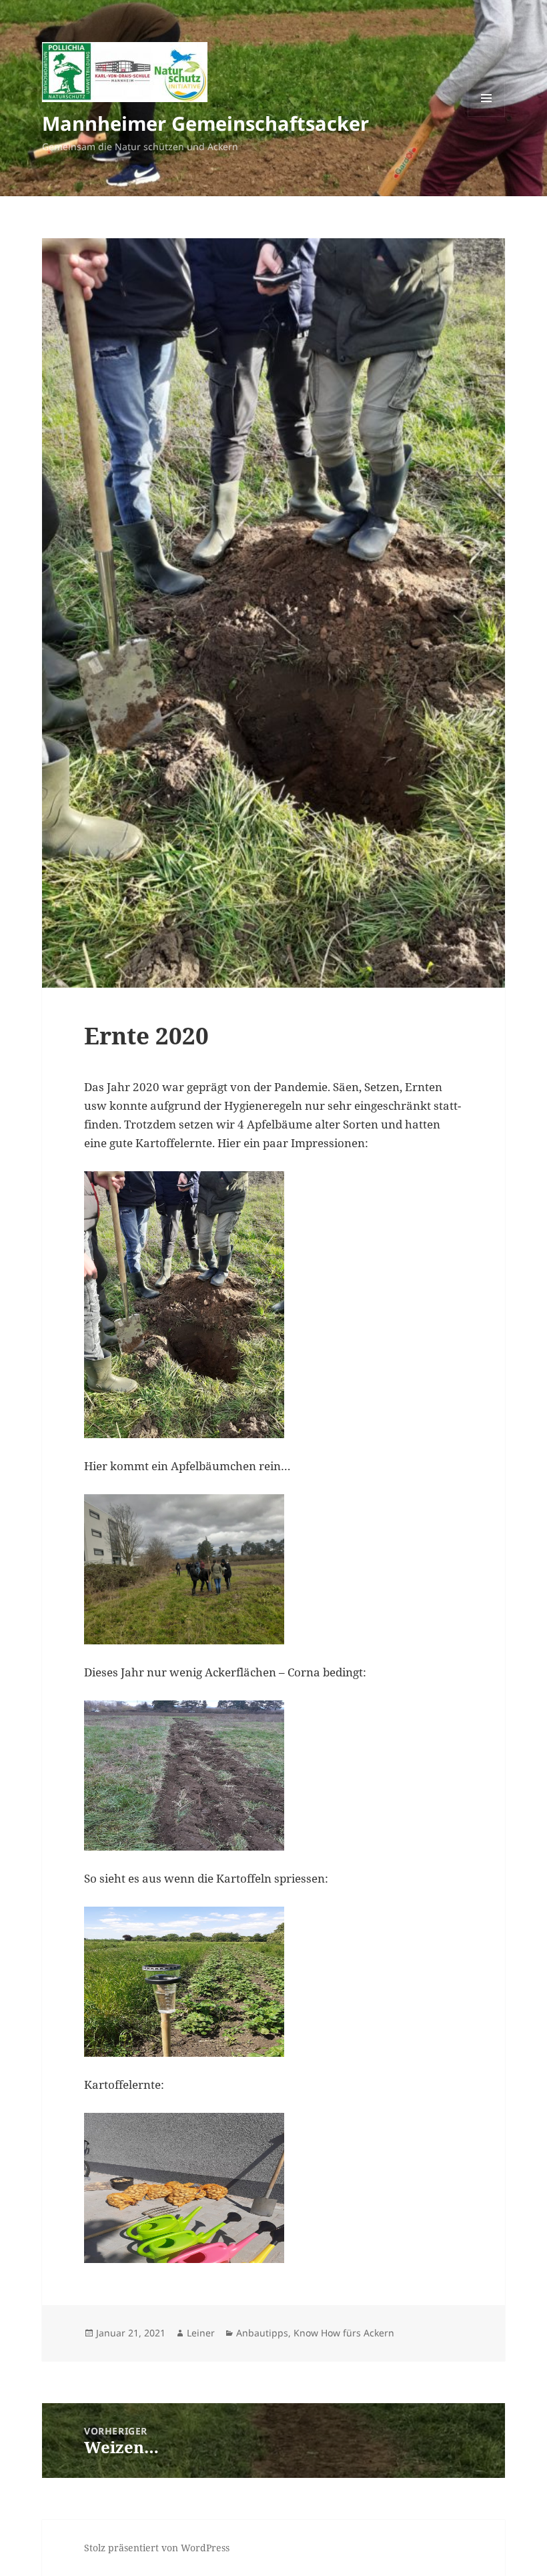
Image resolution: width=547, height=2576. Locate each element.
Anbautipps (262, 2333)
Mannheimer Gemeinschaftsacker (205, 123)
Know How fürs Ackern (344, 2333)
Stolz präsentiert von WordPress (157, 2548)
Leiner (201, 2333)
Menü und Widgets (487, 116)
